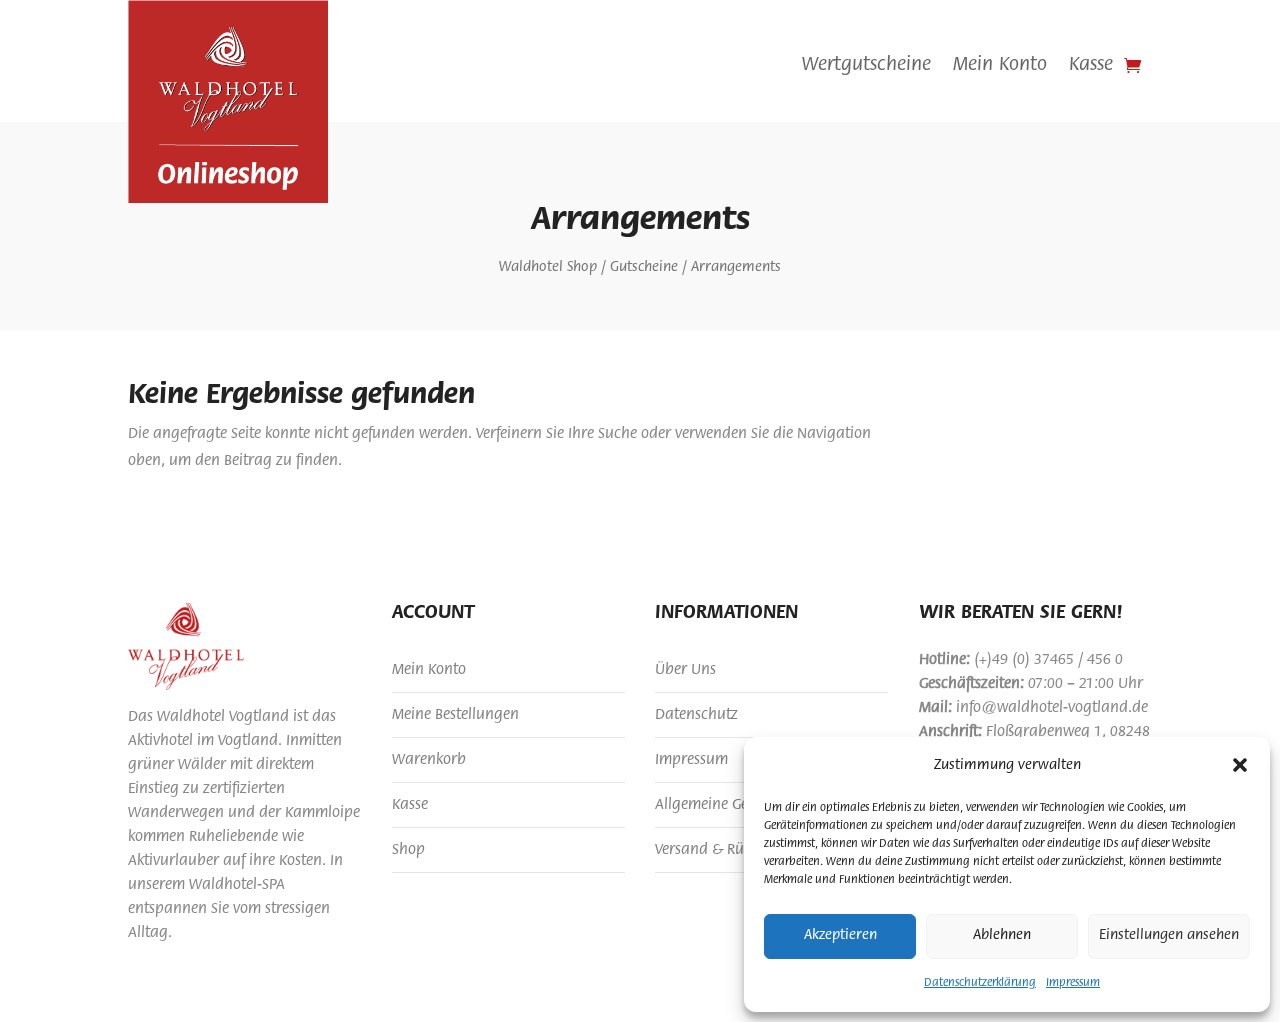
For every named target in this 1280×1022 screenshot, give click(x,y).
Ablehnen (1002, 935)
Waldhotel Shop (548, 267)
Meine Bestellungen (455, 715)
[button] (1240, 765)
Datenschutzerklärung (980, 983)
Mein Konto (1000, 66)
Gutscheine (644, 267)
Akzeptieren (840, 935)
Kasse (1091, 66)
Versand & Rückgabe (723, 850)
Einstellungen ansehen (1169, 935)
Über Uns (685, 670)
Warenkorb (429, 760)
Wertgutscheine (866, 66)
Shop (408, 850)
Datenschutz (696, 715)
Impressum (1073, 983)
